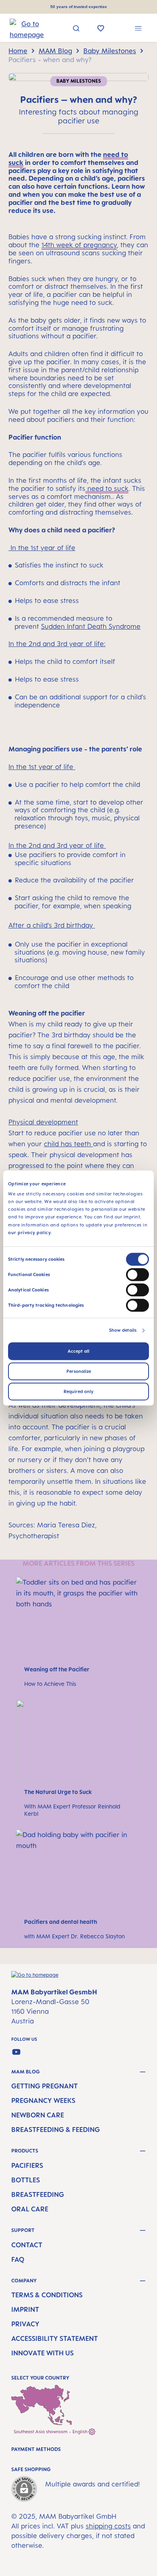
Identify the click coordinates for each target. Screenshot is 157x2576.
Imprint (25, 2309)
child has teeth (68, 1144)
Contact (27, 2245)
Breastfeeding (38, 2194)
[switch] (137, 1274)
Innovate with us (42, 2353)
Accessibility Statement (55, 2338)
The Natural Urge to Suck (58, 1792)
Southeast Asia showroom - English (51, 2432)
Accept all (78, 1351)
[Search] (76, 29)
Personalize (79, 1371)
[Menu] (138, 29)
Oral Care (30, 2209)
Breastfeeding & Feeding (56, 2130)
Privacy (25, 2324)
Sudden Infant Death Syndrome (91, 626)
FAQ (18, 2259)
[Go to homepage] (20, 29)
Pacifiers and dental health (61, 1922)
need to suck (107, 488)
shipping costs (108, 2526)
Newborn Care (38, 2115)
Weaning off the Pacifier (57, 1669)
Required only (78, 1391)
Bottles (26, 2180)
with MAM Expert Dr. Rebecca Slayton (74, 1936)
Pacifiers (27, 2165)
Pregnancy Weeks (43, 2100)
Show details (123, 1330)
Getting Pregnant (44, 2086)
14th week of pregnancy (79, 245)
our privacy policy (29, 1233)
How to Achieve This (50, 1684)
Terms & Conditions (47, 2295)
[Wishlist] (101, 29)
